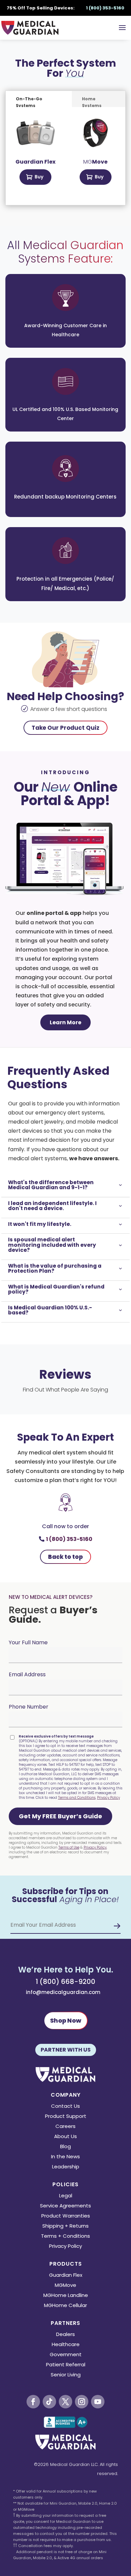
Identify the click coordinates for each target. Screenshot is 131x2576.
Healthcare (66, 2345)
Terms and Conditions (77, 1798)
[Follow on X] (65, 2402)
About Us (65, 2137)
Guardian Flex (66, 2276)
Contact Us (65, 2107)
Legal (66, 2196)
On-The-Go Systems (29, 101)
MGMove (65, 2286)
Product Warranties (66, 2216)
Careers (65, 2127)
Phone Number (29, 1707)
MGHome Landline (66, 2296)
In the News (65, 2157)
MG (95, 162)
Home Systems (92, 101)
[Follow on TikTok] (49, 2402)
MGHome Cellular (65, 2306)
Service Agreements (65, 2206)
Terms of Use (69, 1847)
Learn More (65, 1022)
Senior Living (66, 2375)
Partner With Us (66, 2050)
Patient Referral (66, 2365)
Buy (39, 177)
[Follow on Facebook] (33, 2402)
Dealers (65, 2335)
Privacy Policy (108, 1798)
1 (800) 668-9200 (65, 1982)
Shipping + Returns (65, 2226)
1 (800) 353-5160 (69, 1539)
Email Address (27, 1674)
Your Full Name (28, 1642)
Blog (65, 2147)
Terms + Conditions (65, 2237)
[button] (60, 1816)
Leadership (66, 2167)
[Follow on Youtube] (98, 2402)
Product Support (66, 2117)
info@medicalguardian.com (63, 1992)
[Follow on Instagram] (82, 2402)
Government (66, 2355)
